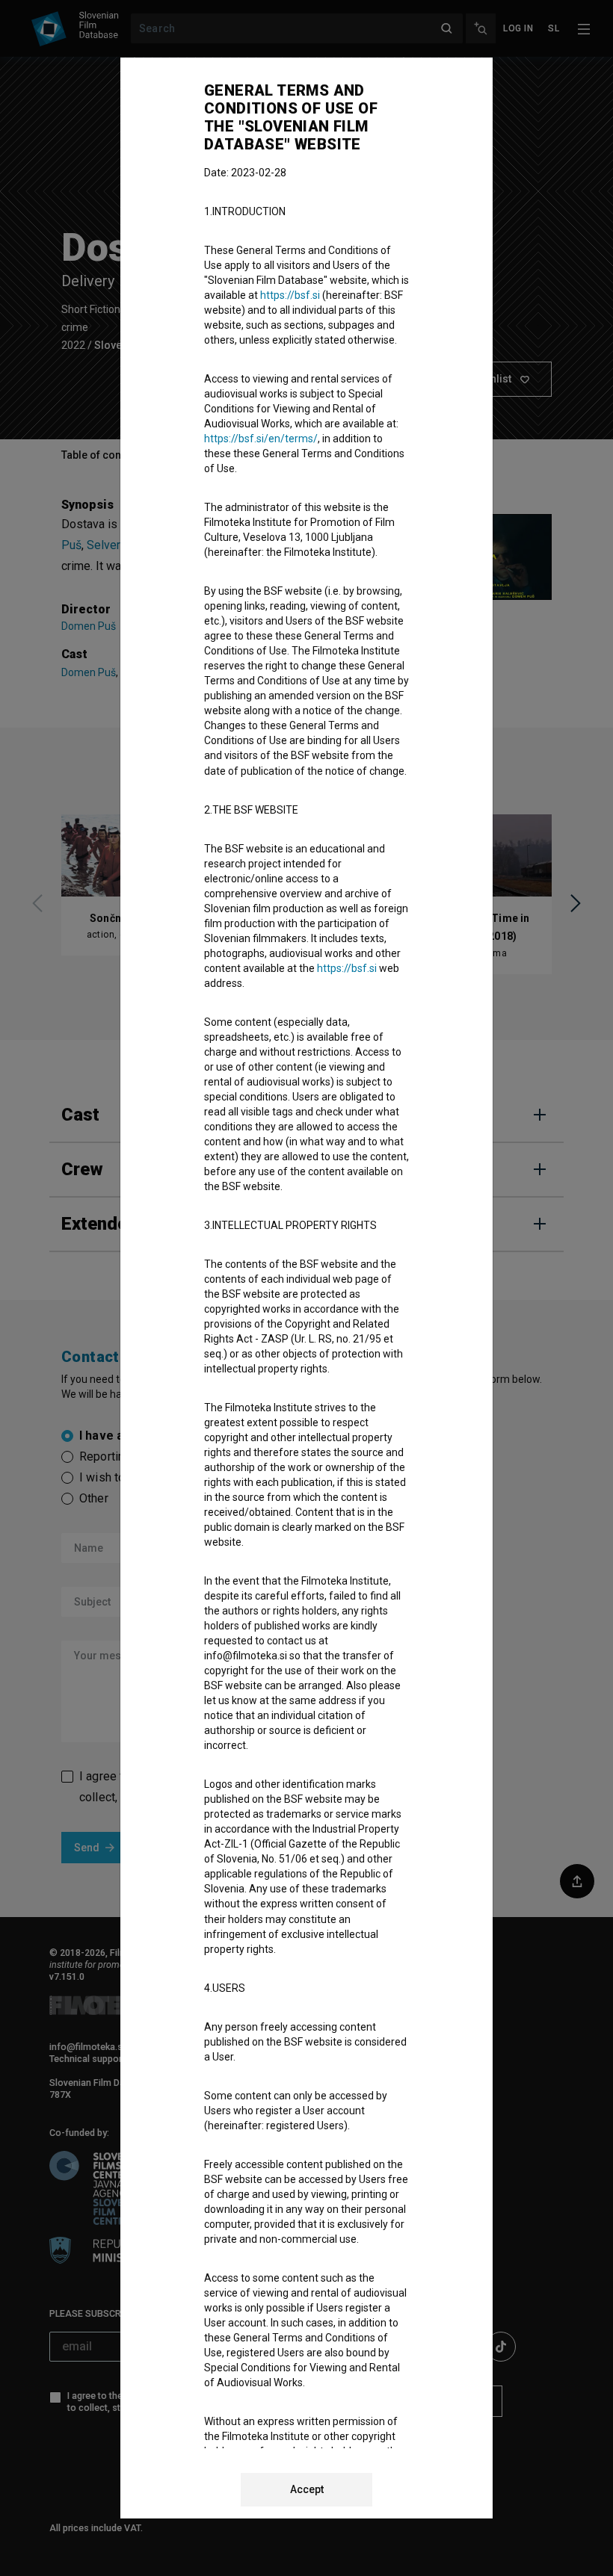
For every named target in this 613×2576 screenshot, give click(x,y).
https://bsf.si (290, 295)
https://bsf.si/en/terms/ (261, 439)
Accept (307, 2489)
